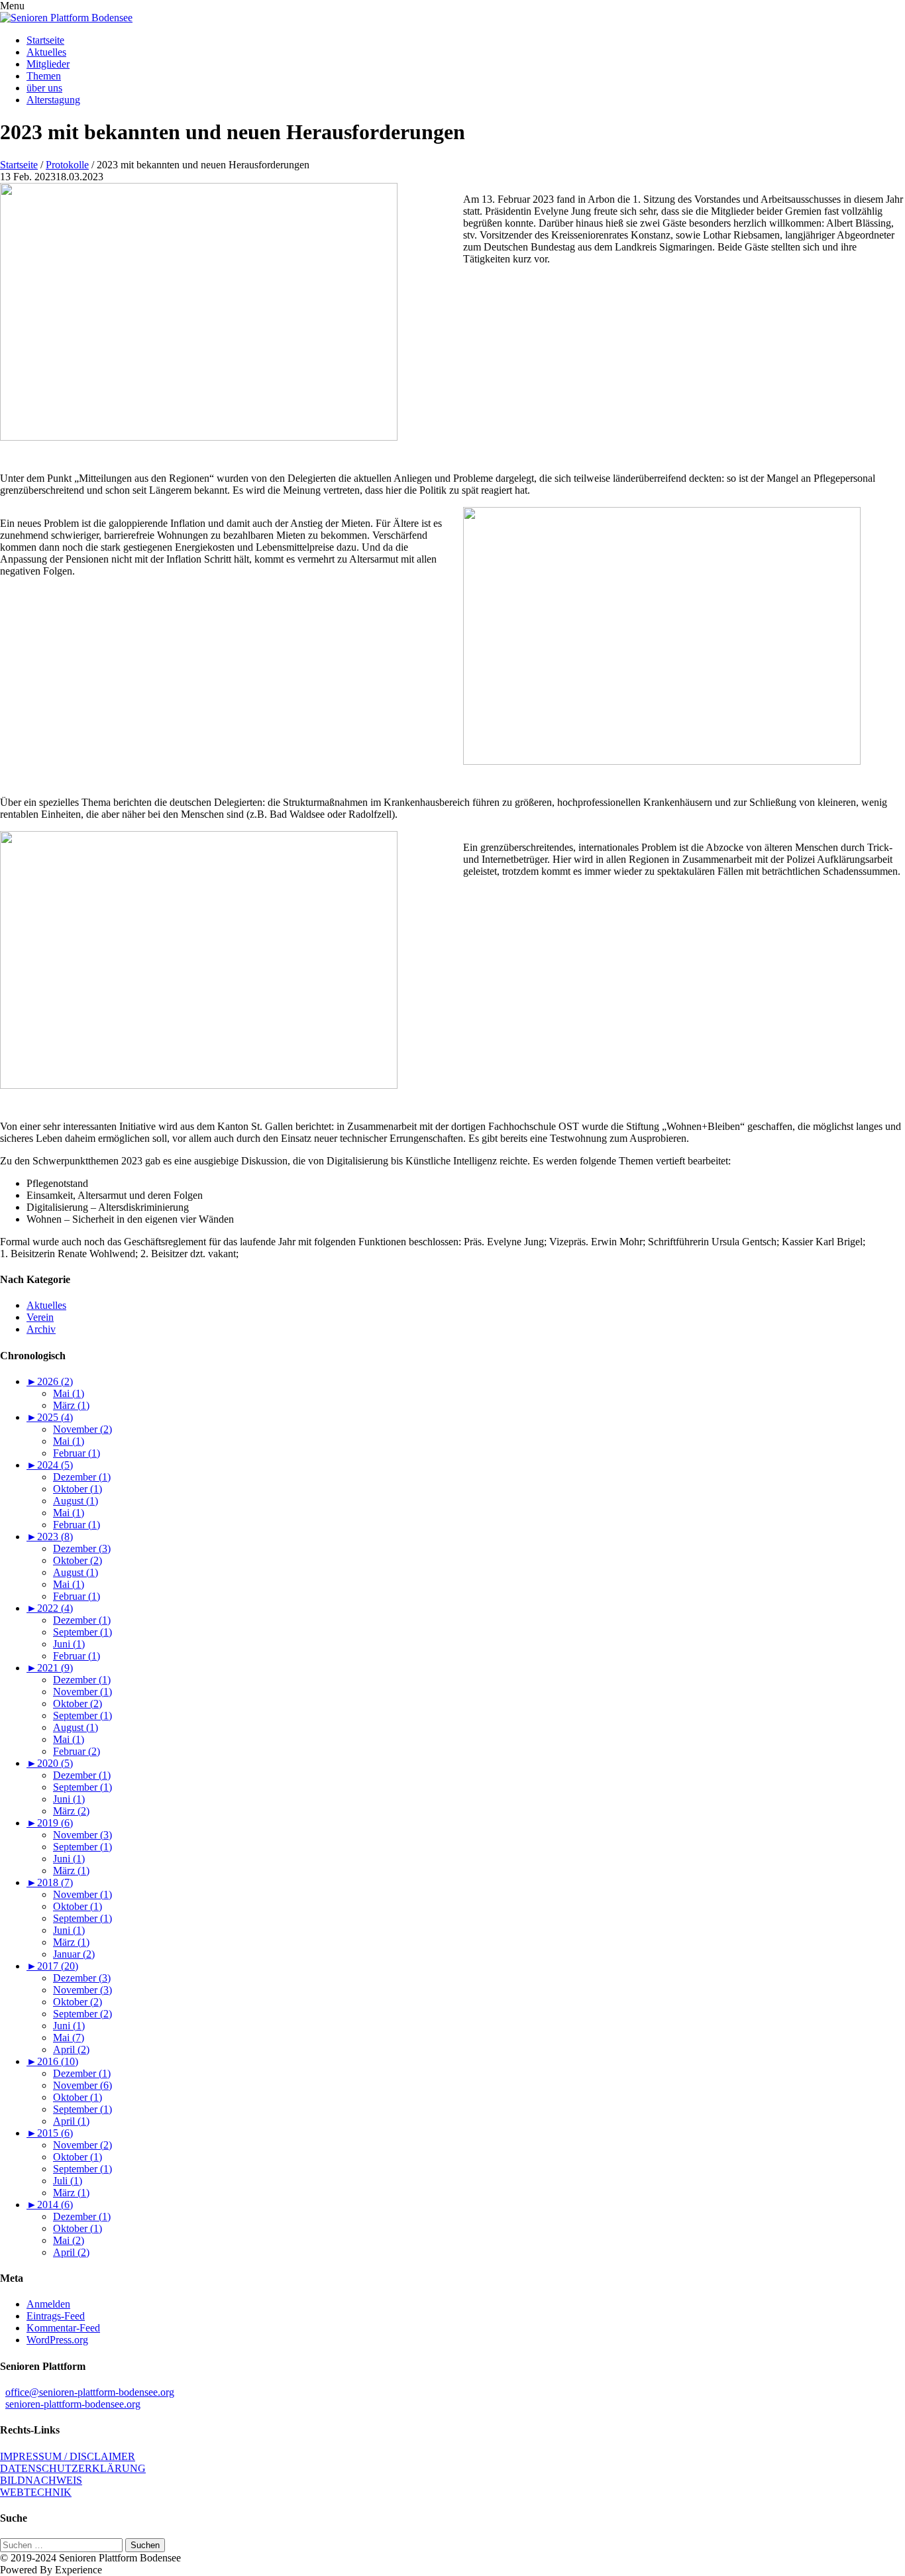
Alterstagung (53, 100)
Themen (44, 76)
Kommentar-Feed (63, 2328)
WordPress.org (57, 2340)
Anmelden (48, 2304)
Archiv (41, 1329)
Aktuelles (46, 52)
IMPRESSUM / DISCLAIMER (68, 2456)
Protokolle (67, 165)
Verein (40, 1317)
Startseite (45, 40)
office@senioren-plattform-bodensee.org (90, 2392)
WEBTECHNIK (36, 2492)
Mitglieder (48, 64)
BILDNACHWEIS (41, 2480)
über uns (44, 88)
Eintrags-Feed (56, 2316)
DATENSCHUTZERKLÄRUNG (73, 2468)
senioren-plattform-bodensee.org (73, 2404)
